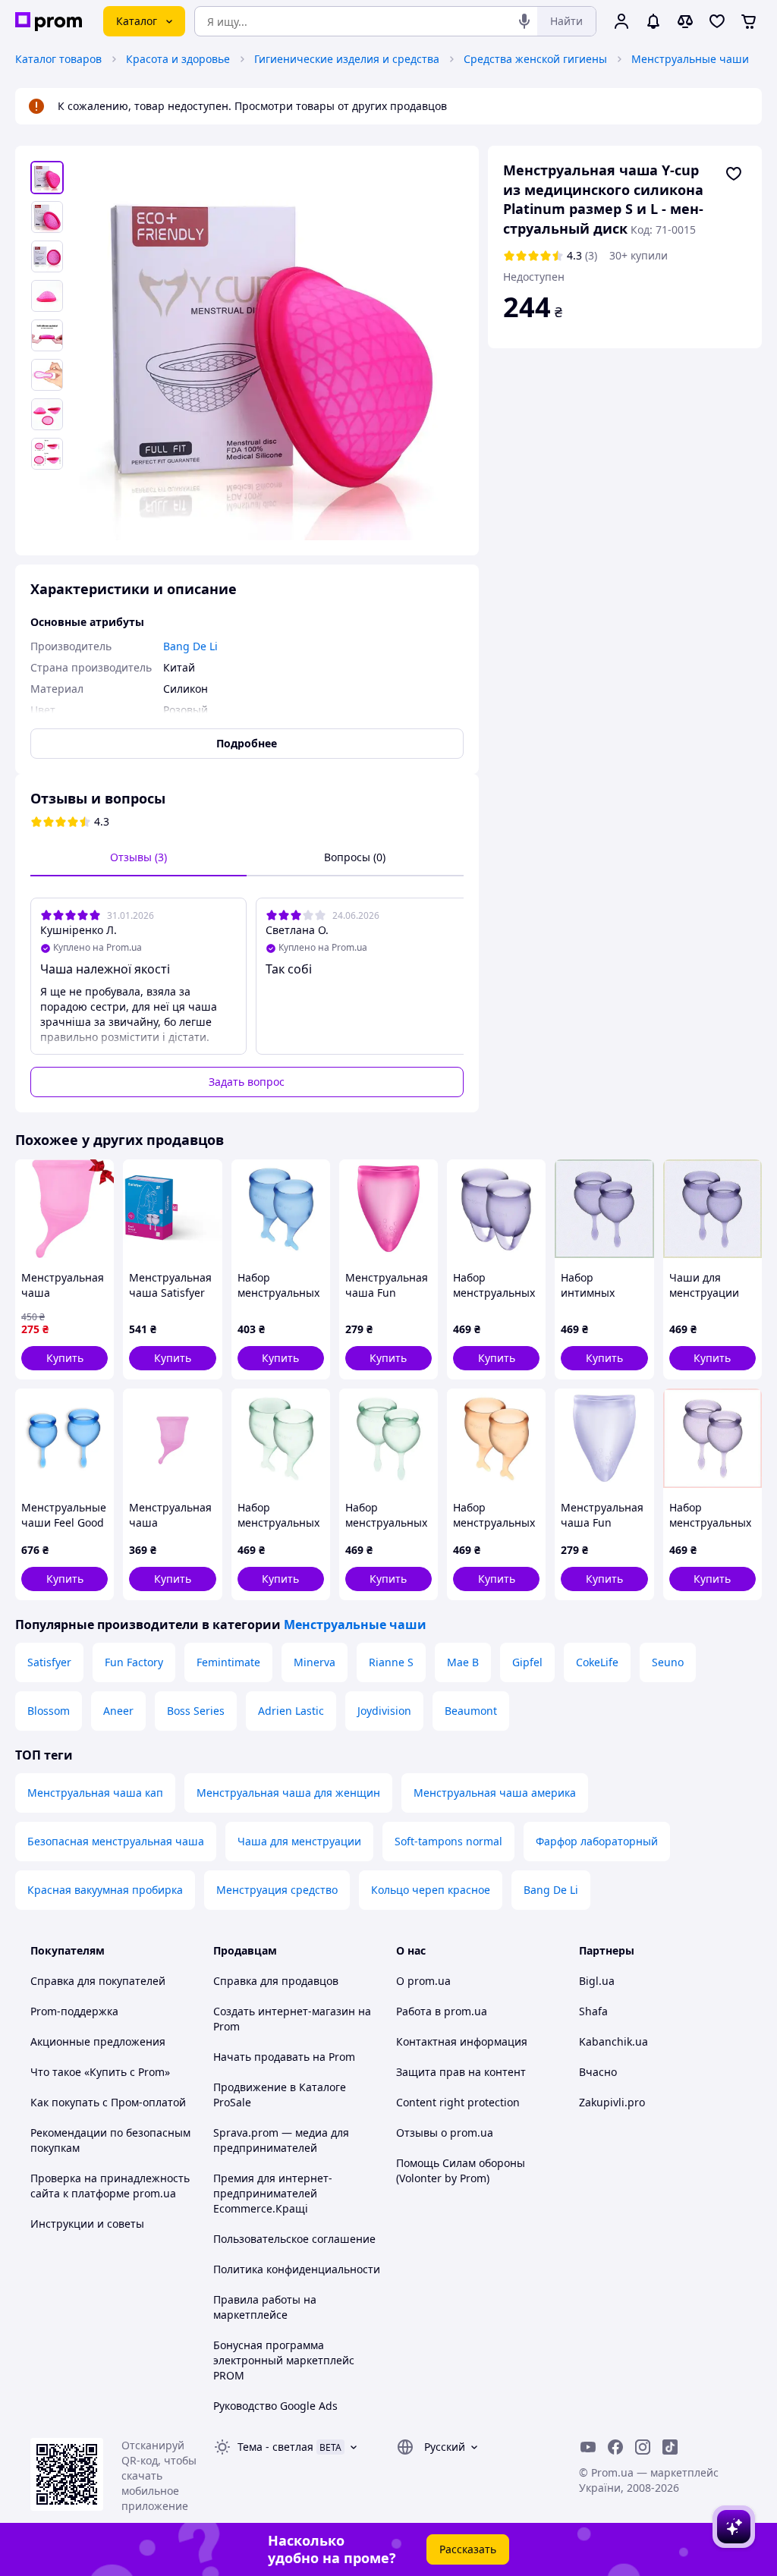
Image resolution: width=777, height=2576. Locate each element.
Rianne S (391, 1662)
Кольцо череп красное (431, 1890)
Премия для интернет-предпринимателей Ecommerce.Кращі (273, 2193)
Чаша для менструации (299, 1841)
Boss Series (196, 1711)
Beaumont (471, 1711)
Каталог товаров (58, 59)
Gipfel (527, 1662)
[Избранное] (717, 21)
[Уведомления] (653, 21)
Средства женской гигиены (535, 59)
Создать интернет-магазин (284, 2011)
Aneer (118, 1711)
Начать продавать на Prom (284, 2057)
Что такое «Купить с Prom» (100, 2072)
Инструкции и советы (87, 2224)
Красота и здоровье (178, 59)
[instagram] (643, 2447)
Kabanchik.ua (613, 2041)
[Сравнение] (685, 21)
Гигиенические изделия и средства (347, 59)
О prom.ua (423, 1981)
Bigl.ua (597, 1981)
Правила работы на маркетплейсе (265, 2307)
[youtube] (588, 2447)
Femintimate (228, 1662)
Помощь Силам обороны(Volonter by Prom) (461, 2170)
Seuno (668, 1662)
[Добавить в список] (734, 174)
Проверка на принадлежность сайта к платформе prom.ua (110, 2186)
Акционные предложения (98, 2041)
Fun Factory (134, 1662)
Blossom (49, 1711)
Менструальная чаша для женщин (288, 1793)
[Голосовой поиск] (524, 21)
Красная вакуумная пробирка (105, 1890)
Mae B (463, 1662)
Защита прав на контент (461, 2072)
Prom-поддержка (74, 2011)
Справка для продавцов (276, 1981)
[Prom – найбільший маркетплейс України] (49, 22)
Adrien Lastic (291, 1711)
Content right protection (458, 2102)
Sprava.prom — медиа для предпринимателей (281, 2140)
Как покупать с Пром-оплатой (108, 2102)
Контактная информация (462, 2041)
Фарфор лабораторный (597, 1841)
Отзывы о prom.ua (445, 2133)
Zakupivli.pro (612, 2102)
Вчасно (598, 2072)
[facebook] (615, 2447)
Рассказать (468, 2549)
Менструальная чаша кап (95, 1793)
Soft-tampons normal (448, 1841)
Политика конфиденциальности (297, 2269)
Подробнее (247, 743)
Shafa (593, 2011)
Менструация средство (277, 1890)
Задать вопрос (247, 1082)
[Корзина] (749, 21)
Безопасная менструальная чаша (116, 1841)
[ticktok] (670, 2447)
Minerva (315, 1662)
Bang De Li (551, 1890)
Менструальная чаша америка (495, 1793)
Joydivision (384, 1711)
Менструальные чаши (690, 59)
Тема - (275, 2447)
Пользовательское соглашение (294, 2239)
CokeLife (597, 1662)
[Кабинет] (621, 21)
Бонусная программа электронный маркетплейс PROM (284, 2360)
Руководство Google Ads (275, 2406)
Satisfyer (49, 1662)
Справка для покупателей (98, 1981)
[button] (64, 1358)
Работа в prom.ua (442, 2011)
